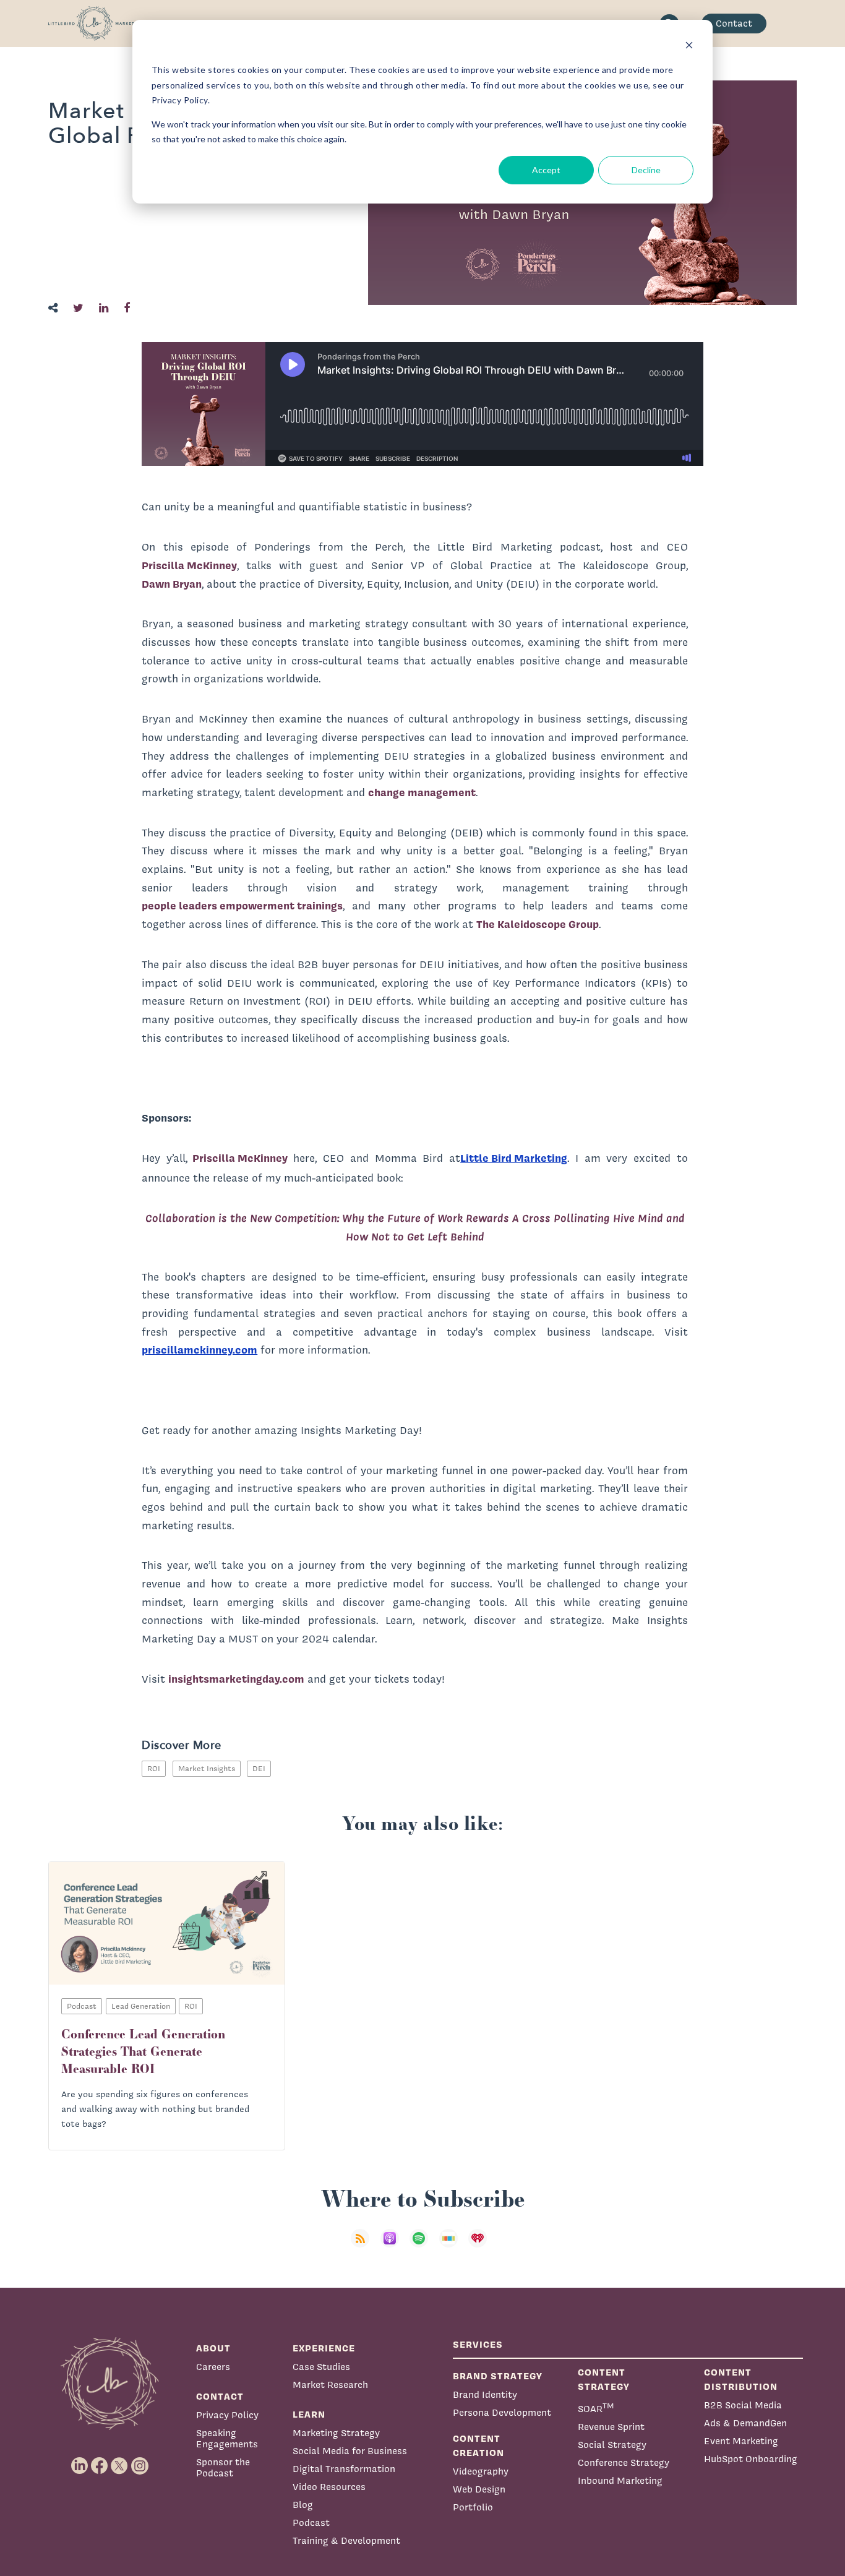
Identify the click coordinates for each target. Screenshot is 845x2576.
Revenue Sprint (611, 2427)
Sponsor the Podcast (223, 2467)
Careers (213, 2367)
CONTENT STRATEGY (604, 2379)
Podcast (311, 2522)
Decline (646, 170)
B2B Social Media (743, 2405)
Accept (546, 170)
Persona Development (502, 2412)
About (213, 2348)
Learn (309, 2414)
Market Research (330, 2385)
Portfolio (473, 2507)
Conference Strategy (624, 2462)
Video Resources (329, 2487)
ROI (154, 1768)
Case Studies (321, 2367)
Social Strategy (612, 2445)
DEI (259, 1768)
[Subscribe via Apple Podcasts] (393, 2246)
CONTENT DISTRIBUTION (741, 2379)
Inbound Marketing (620, 2480)
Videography (481, 2471)
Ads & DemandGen (745, 2423)
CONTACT (220, 2396)
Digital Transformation (344, 2469)
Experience (324, 2348)
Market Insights (207, 1768)
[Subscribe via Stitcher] (452, 2246)
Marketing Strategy (336, 2433)
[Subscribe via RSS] (364, 2246)
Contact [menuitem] (734, 23)
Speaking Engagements (227, 2438)
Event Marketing (741, 2441)
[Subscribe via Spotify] (422, 2246)
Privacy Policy (227, 2415)
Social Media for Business (350, 2451)
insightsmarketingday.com (236, 1679)
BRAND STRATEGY (498, 2376)
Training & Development (346, 2540)
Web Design (479, 2489)
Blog (303, 2505)
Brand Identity (485, 2394)
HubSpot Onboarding (751, 2459)
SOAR (596, 2407)
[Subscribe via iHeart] (481, 2246)
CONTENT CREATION (478, 2445)
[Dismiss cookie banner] (689, 47)
